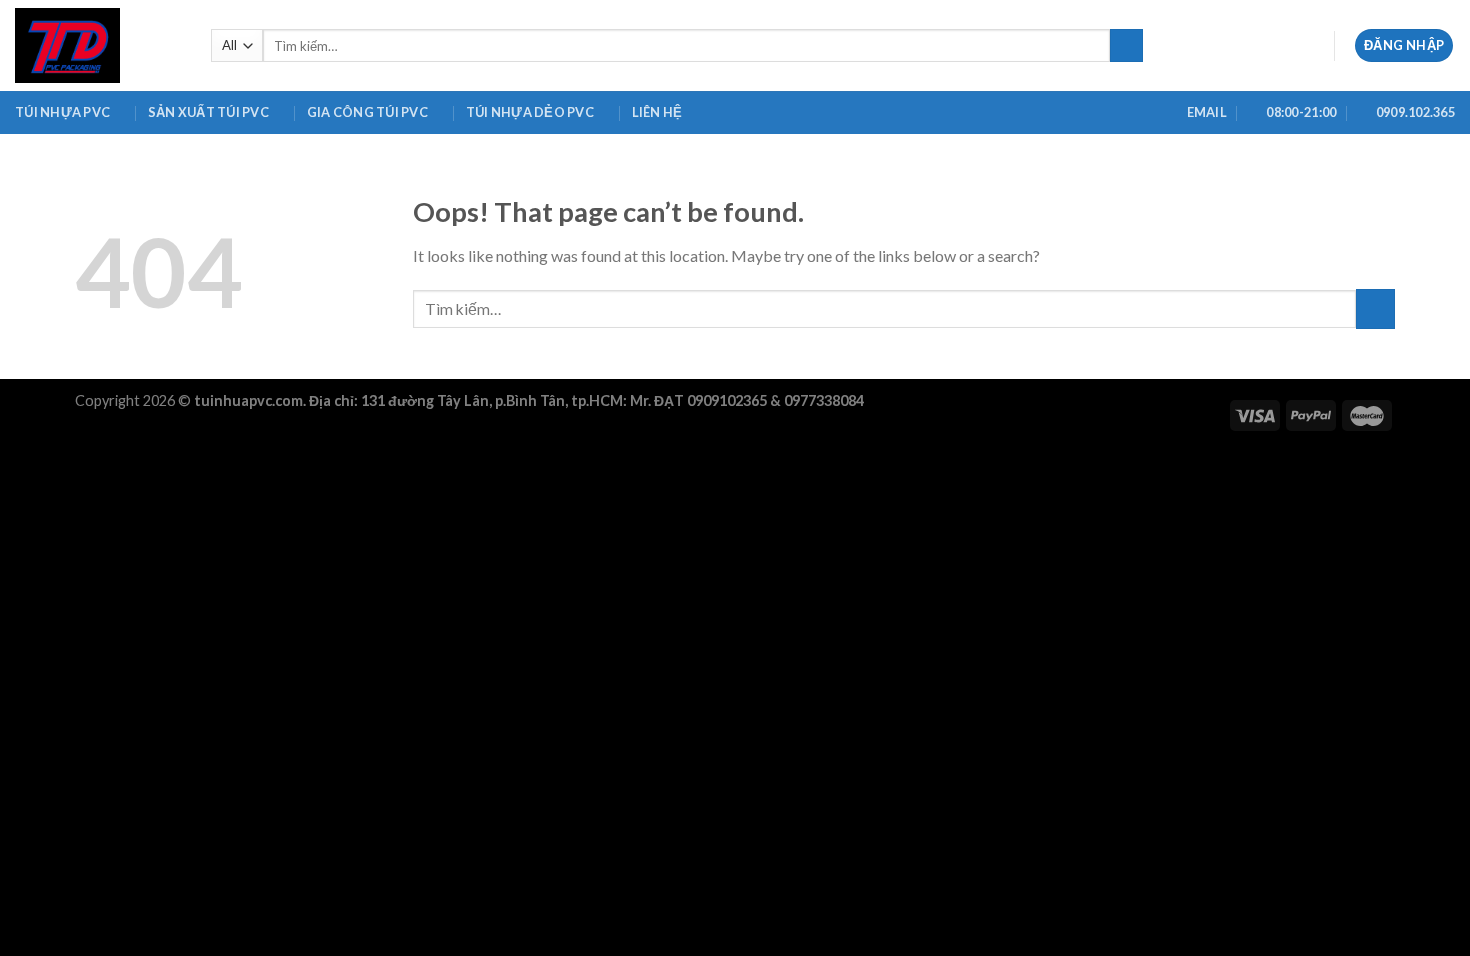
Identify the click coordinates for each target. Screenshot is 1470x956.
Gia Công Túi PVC (367, 112)
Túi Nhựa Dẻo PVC (530, 112)
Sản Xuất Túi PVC (208, 112)
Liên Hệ (657, 112)
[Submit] (1126, 46)
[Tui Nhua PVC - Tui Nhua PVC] (98, 45)
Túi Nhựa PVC (62, 112)
